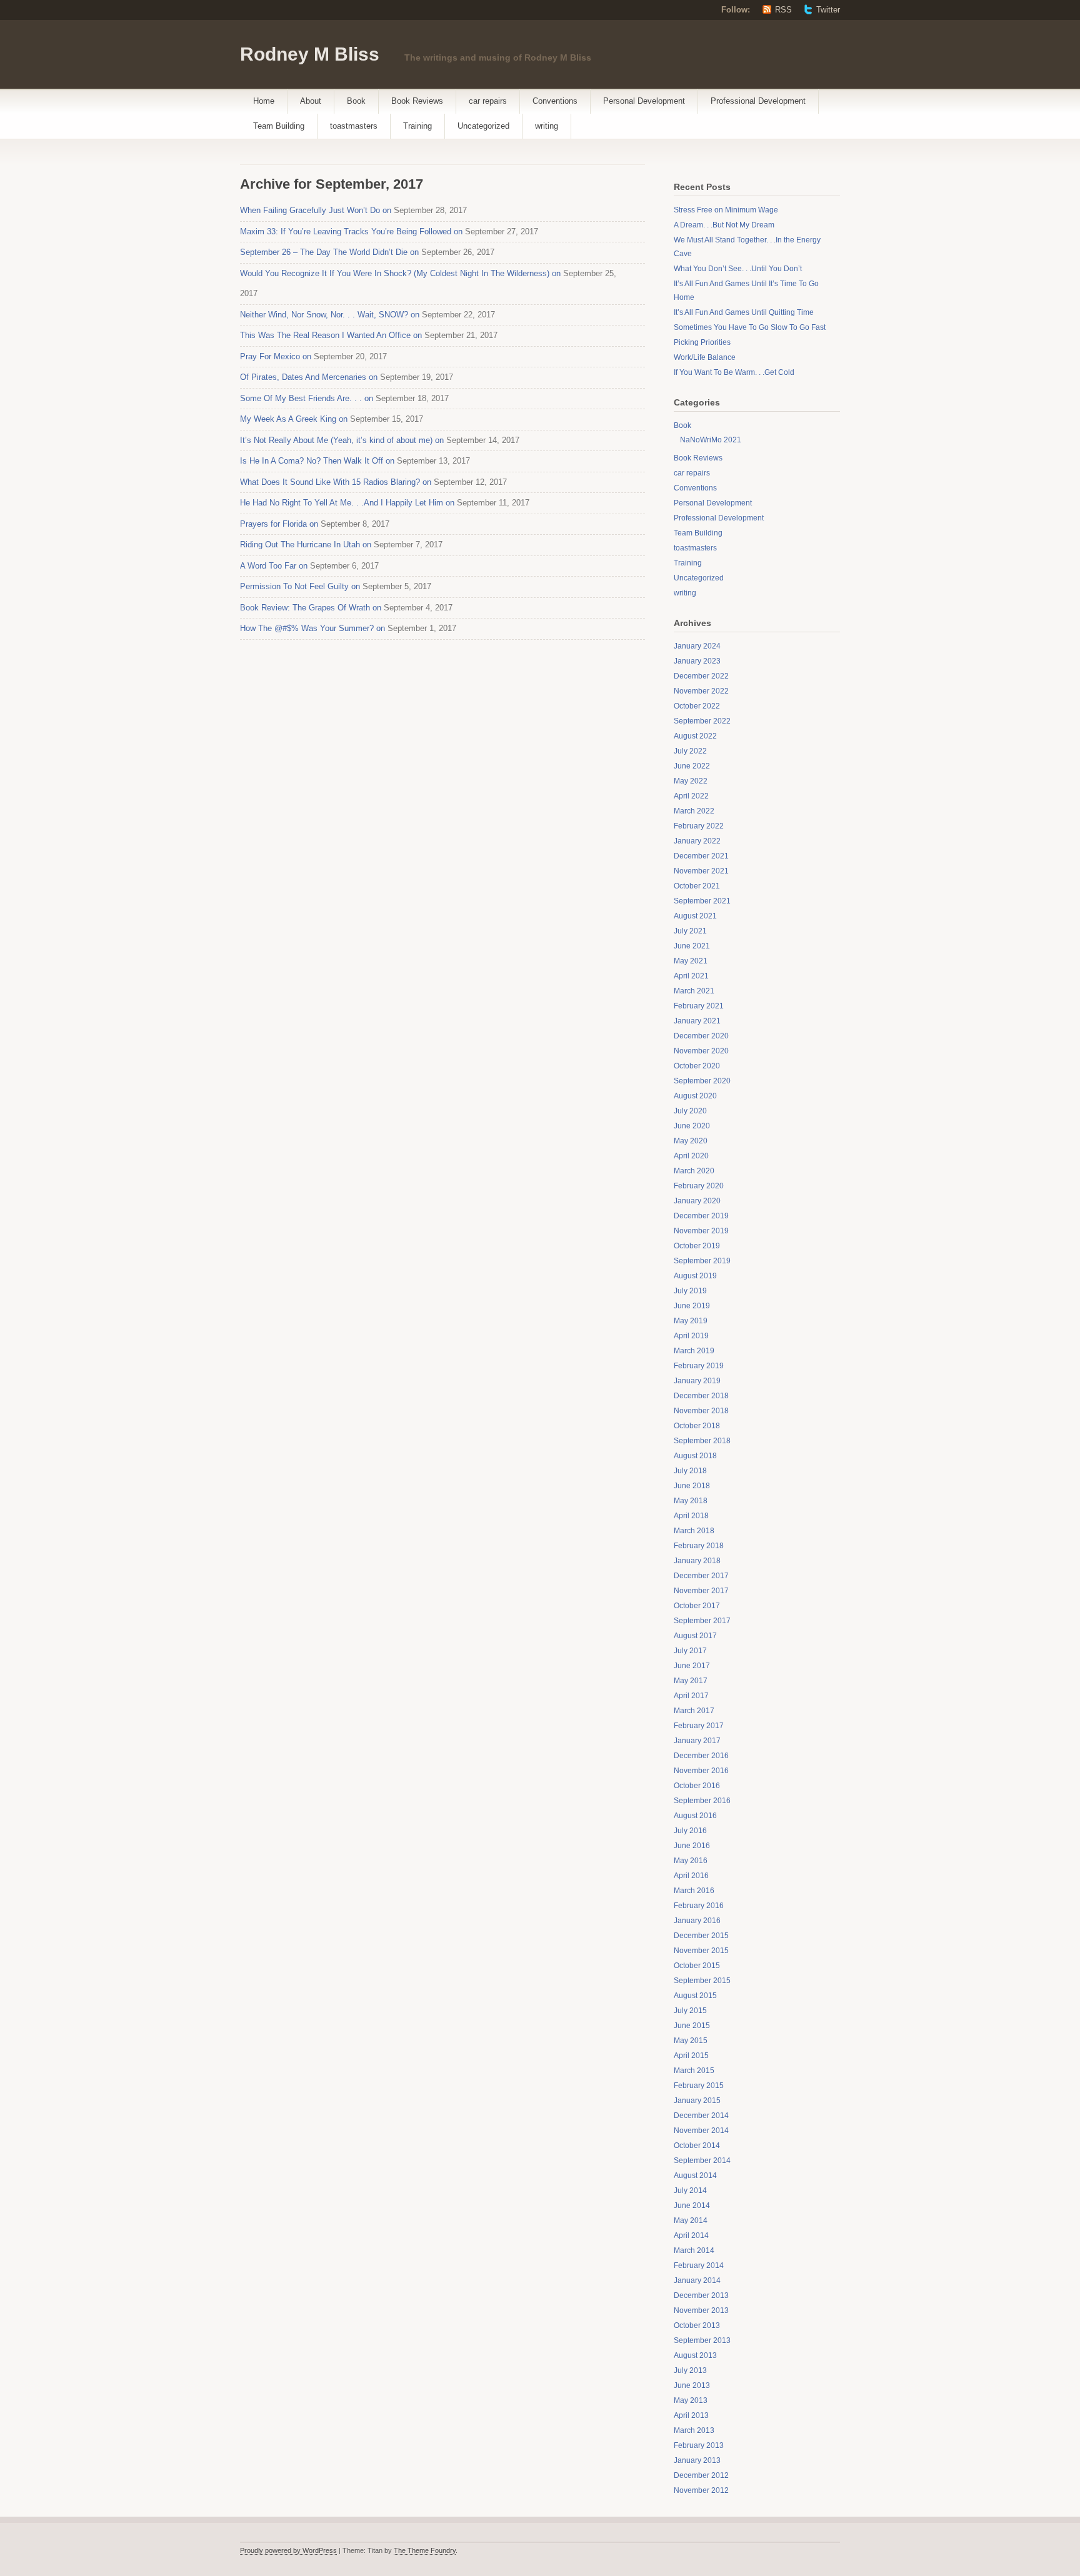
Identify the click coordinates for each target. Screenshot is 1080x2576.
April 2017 (691, 1696)
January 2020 (697, 1201)
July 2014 (690, 2191)
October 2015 (697, 1966)
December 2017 (701, 1576)
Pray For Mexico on (276, 356)
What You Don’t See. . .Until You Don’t (738, 269)
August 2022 (695, 736)
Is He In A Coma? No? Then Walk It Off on (317, 461)
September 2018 (702, 1441)
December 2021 (701, 856)
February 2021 (699, 1006)
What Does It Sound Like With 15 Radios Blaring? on (336, 482)
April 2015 (691, 2056)
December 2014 (701, 2116)
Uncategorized (483, 126)
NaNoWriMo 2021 (711, 440)
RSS (783, 10)
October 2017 (697, 1606)
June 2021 (692, 946)
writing (547, 126)
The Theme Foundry (425, 2550)
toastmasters (354, 126)
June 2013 (692, 2385)
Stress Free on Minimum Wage (726, 210)
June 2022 (692, 766)
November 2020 (701, 1051)
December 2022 (701, 676)
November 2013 (701, 2310)
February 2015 (699, 2086)
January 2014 (697, 2280)
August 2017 (695, 1636)
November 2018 (701, 1411)
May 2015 (691, 2041)
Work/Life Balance (705, 357)
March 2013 (694, 2430)
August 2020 (695, 1096)
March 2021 (694, 991)
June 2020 (692, 1126)
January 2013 (697, 2460)
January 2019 (697, 1381)
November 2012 (701, 2490)
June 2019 (692, 1306)
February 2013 (699, 2445)
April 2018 (691, 1516)
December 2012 (701, 2475)
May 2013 (691, 2400)
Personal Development (644, 101)
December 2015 (701, 1936)
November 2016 (701, 1771)
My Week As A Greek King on (294, 419)
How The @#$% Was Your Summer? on (312, 628)
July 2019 (690, 1291)
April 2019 (691, 1336)
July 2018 (690, 1471)
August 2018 (695, 1456)
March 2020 (694, 1171)
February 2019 (699, 1366)
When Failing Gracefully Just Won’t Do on (316, 210)
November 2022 (701, 691)
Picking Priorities (702, 342)
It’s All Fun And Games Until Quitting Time (744, 312)
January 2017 (697, 1741)
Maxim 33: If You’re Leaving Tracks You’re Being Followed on (351, 231)
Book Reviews (417, 101)
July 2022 (690, 751)
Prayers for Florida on (279, 524)
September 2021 (702, 901)
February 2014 (699, 2265)
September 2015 (702, 1981)
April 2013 (691, 2415)
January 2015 (697, 2101)
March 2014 (694, 2250)
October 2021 (697, 886)
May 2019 (691, 1321)
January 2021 (697, 1021)
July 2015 (690, 2011)
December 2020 (701, 1036)
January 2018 (697, 1561)
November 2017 (701, 1591)
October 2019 (697, 1246)
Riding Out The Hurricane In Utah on (306, 545)
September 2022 (702, 721)
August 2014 (695, 2176)
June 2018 (692, 1486)
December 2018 (701, 1396)
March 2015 (694, 2071)
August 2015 (695, 1996)
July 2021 (690, 931)
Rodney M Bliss (310, 54)
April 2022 (691, 796)
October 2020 (697, 1066)
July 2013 (690, 2370)
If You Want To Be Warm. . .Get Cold (734, 372)
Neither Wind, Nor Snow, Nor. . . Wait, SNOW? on (330, 315)
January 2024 (697, 646)
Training (417, 126)
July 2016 (690, 1831)
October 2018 (697, 1426)
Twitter (828, 10)
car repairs (488, 101)
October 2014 (697, 2146)
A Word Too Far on (274, 566)
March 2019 (694, 1351)
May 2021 (691, 961)
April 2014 (691, 2235)
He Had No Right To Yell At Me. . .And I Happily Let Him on (347, 503)
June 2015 (692, 2026)
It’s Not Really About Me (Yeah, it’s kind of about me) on (342, 440)
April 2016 (691, 1876)
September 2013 (702, 2340)
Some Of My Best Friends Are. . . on (307, 398)
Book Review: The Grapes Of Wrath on (311, 608)
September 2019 (702, 1261)
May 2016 (691, 1861)
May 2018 (691, 1501)
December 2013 (701, 2295)
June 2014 (692, 2206)
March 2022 (694, 811)
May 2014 (691, 2220)
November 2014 (701, 2131)
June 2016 (692, 1846)
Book (356, 101)
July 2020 (690, 1111)
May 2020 (691, 1141)
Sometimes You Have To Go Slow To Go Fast (750, 327)
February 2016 (699, 1906)
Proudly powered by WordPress (288, 2550)
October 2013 (697, 2325)
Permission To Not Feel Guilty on (300, 586)
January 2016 (697, 1921)
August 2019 (695, 1276)
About (311, 101)
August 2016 (695, 1816)
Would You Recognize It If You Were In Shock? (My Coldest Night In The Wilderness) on (400, 273)
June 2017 (692, 1666)
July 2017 (690, 1651)
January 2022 (697, 841)
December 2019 (701, 1216)
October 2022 (697, 706)
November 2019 (701, 1231)
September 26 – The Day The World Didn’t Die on (329, 252)
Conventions (555, 101)
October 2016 (697, 1786)
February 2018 (699, 1546)
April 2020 (691, 1156)
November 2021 (701, 871)
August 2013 (695, 2355)
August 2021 (695, 916)
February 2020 (699, 1186)
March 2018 (694, 1531)
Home (264, 101)
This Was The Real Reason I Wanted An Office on (331, 335)
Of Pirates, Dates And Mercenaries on (309, 377)
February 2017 (699, 1726)
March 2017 (694, 1711)
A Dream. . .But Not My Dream (724, 225)
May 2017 (691, 1681)
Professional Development (758, 101)
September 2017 (702, 1621)
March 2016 (694, 1891)
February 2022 (699, 826)
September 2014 (702, 2161)
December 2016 (701, 1756)
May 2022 (691, 781)
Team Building (279, 126)
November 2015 (701, 1951)
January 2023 (697, 661)
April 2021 (691, 976)
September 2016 (702, 1801)
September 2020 (702, 1081)
